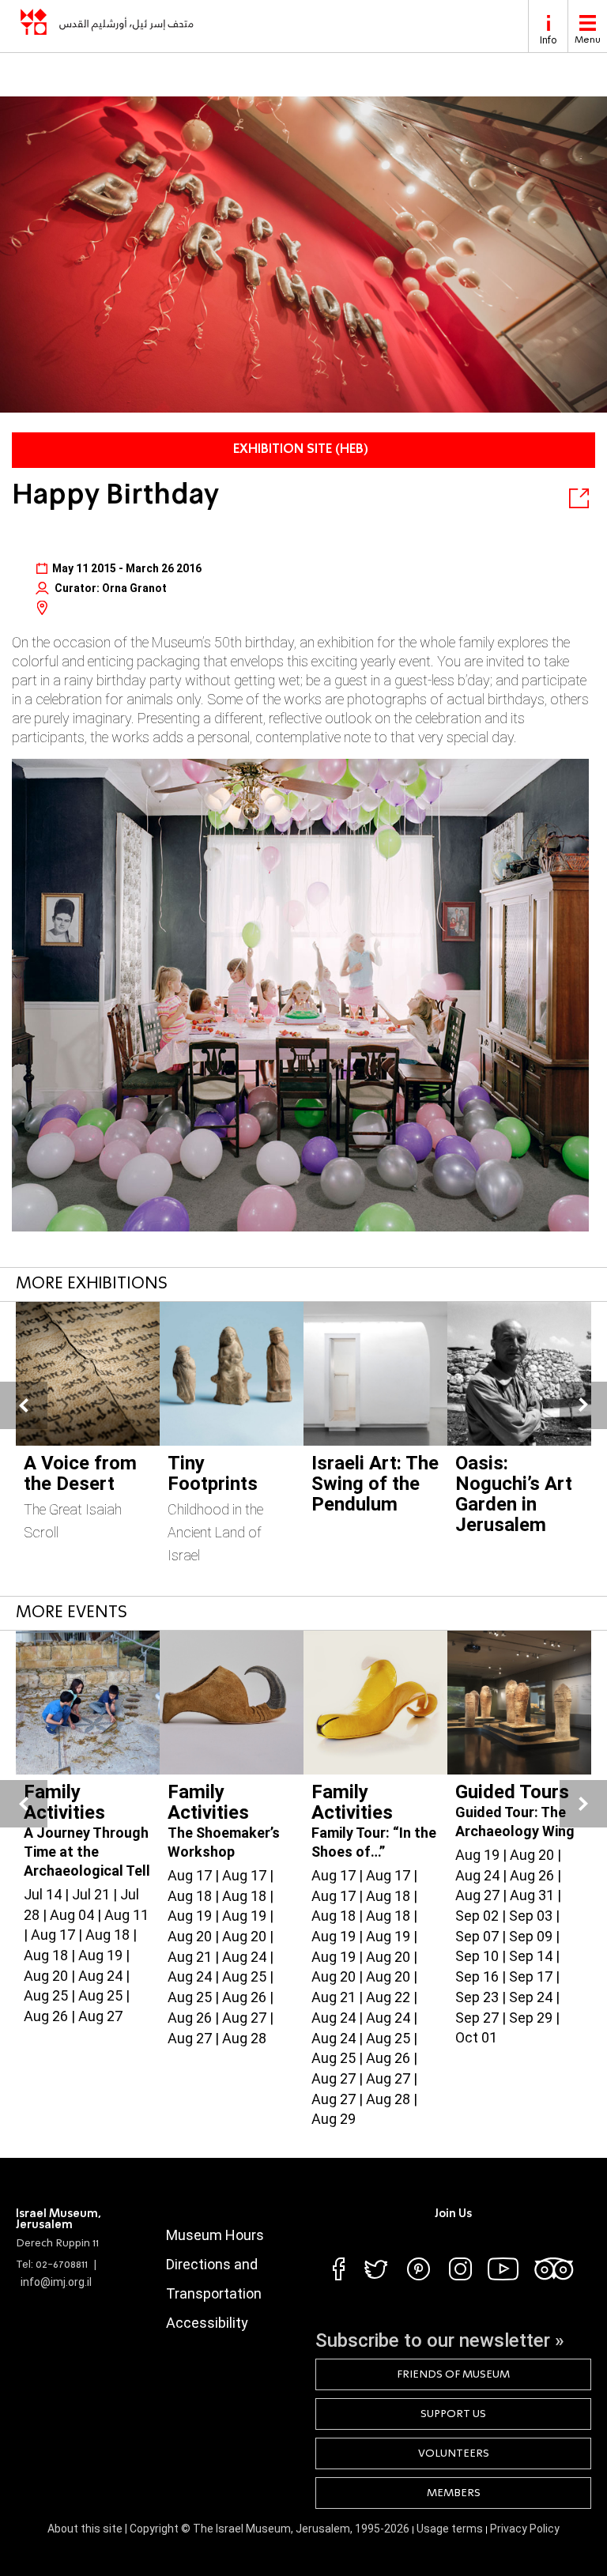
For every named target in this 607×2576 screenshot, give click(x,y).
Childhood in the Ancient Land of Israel (215, 1532)
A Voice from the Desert (80, 1473)
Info (548, 40)
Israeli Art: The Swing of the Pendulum (375, 1484)
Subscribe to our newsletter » (440, 2340)
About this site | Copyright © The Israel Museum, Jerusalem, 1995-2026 (228, 2529)
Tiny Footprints (213, 1473)
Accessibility (207, 2323)
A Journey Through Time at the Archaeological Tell (87, 1852)
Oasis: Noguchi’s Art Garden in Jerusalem (514, 1494)
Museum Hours (215, 2235)
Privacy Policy (525, 2529)
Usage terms (451, 2529)
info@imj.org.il (56, 2282)
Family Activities (64, 1802)
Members (454, 2493)
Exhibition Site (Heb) (301, 450)
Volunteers (454, 2453)
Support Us (453, 2414)
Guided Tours (512, 1792)
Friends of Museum (453, 2374)
